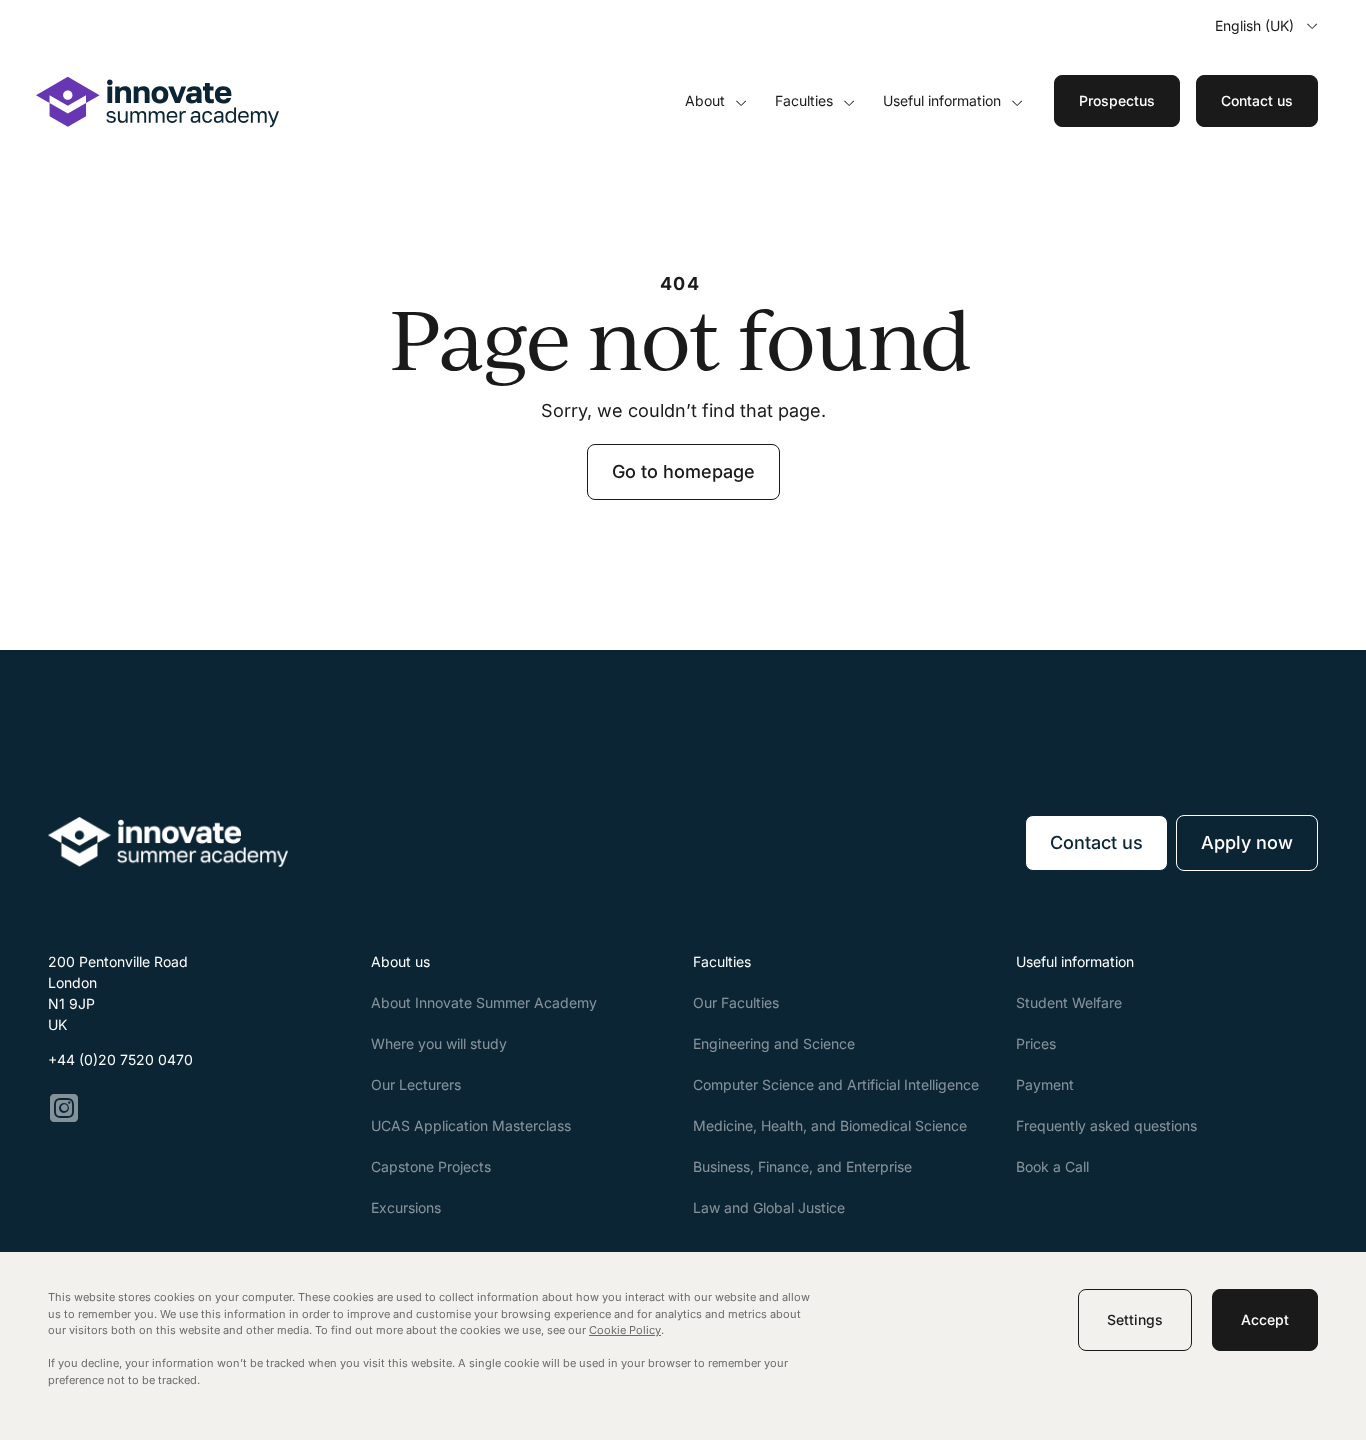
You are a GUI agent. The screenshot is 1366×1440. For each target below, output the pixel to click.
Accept (1265, 1319)
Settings (1135, 1319)
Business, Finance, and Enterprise (802, 1166)
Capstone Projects (431, 1166)
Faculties (804, 100)
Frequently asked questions (1106, 1125)
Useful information (942, 100)
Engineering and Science (774, 1043)
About (705, 100)
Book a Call (1052, 1166)
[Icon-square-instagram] (64, 1108)
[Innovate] (157, 122)
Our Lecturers (416, 1084)
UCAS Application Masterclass (471, 1125)
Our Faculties (736, 1002)
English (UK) (1254, 25)
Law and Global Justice (769, 1207)
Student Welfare (1069, 1002)
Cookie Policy (625, 1330)
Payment (1045, 1084)
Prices (1036, 1043)
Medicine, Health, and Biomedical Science (830, 1125)
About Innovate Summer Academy (484, 1002)
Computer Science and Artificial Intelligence (836, 1084)
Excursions (406, 1207)
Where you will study (439, 1043)
